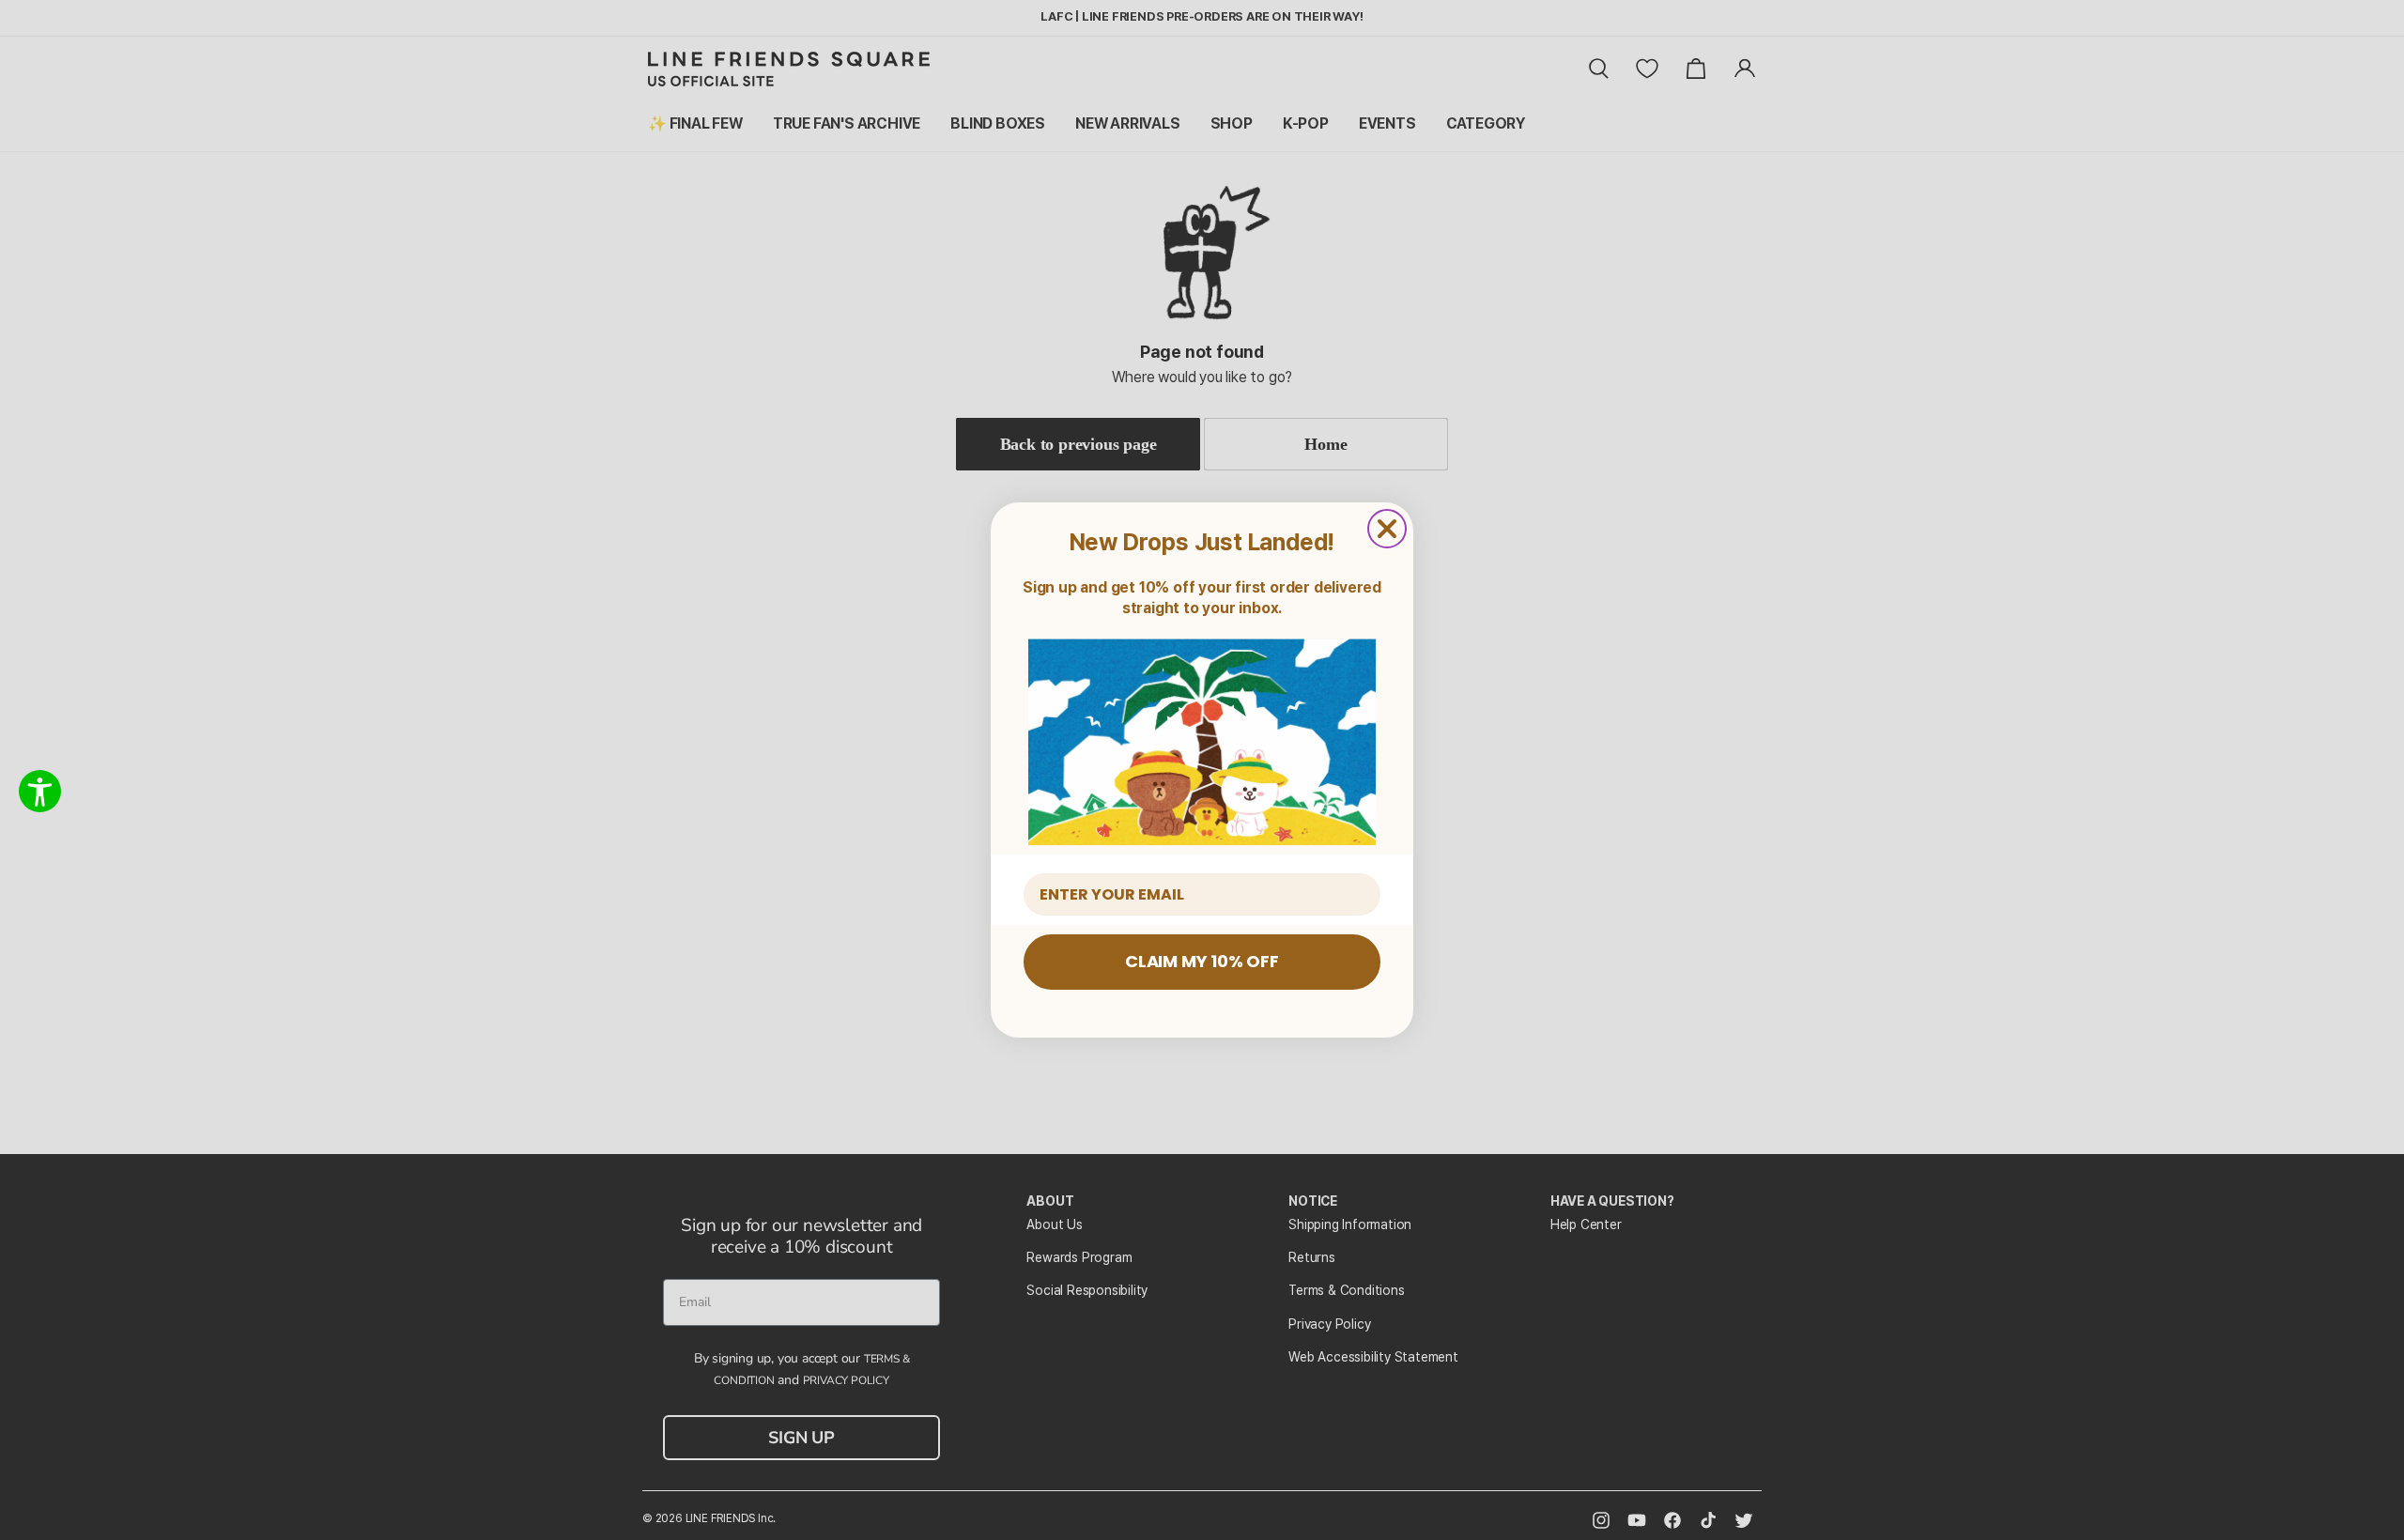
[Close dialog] (1387, 529)
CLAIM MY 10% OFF (1202, 961)
